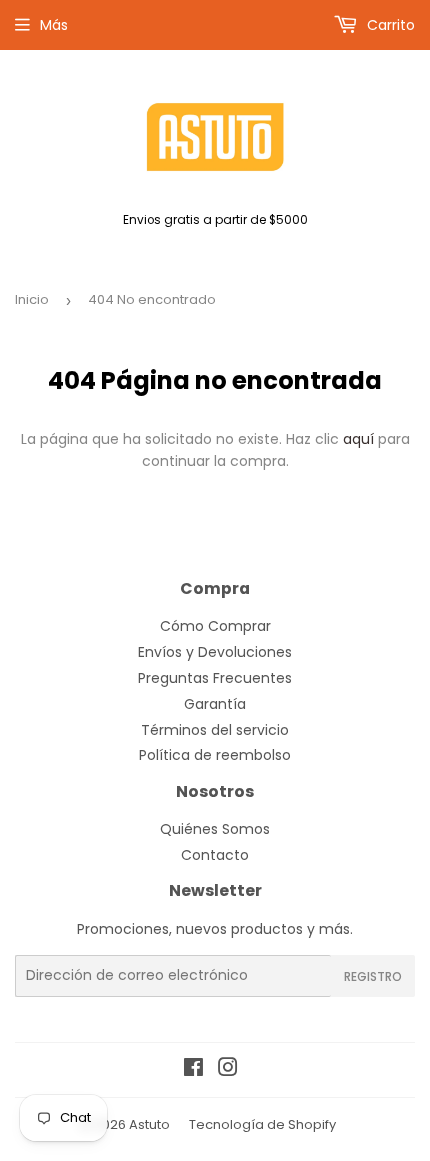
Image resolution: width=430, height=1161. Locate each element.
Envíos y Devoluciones (215, 652)
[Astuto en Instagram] (228, 1070)
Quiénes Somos (215, 829)
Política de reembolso (215, 755)
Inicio (32, 299)
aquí (358, 439)
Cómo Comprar (215, 626)
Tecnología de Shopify (262, 1124)
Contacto (215, 855)
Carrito (389, 25)
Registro (373, 976)
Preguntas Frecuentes (215, 678)
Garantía (215, 704)
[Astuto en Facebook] (193, 1070)
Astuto (149, 1124)
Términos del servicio (215, 730)
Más (54, 25)
